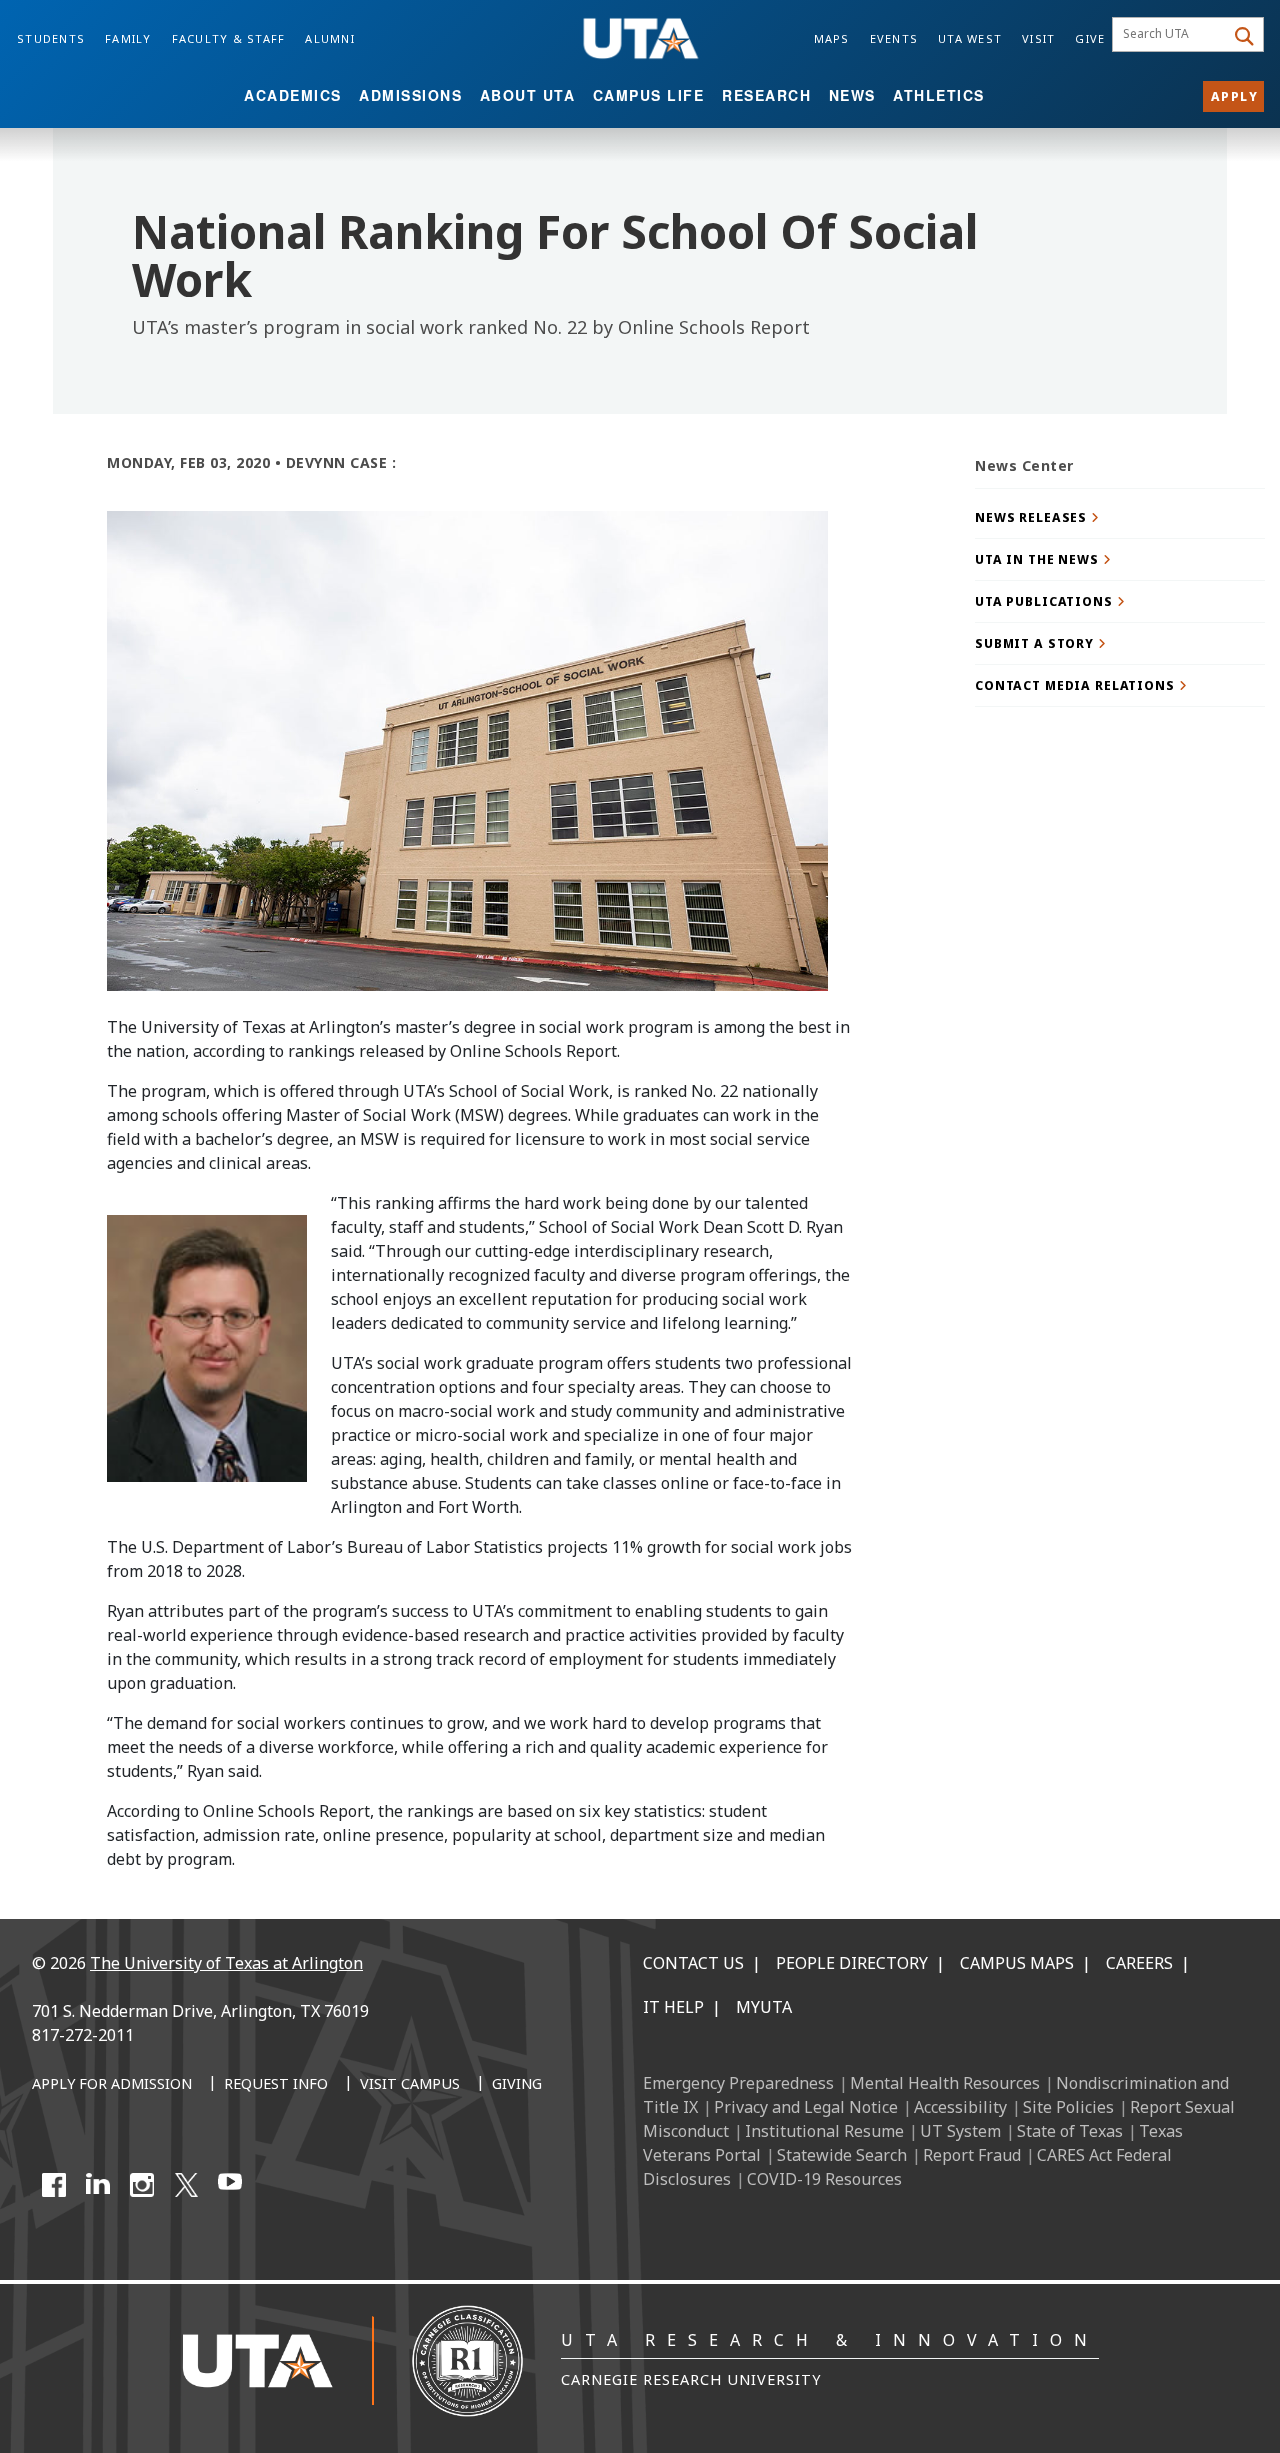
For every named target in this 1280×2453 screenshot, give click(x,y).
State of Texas (1070, 2131)
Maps (832, 38)
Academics (293, 95)
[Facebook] (54, 2185)
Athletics (939, 95)
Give (1090, 38)
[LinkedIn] (98, 2185)
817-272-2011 (83, 2035)
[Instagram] (142, 2185)
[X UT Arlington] (186, 2185)
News (852, 95)
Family (128, 38)
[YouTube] (230, 2185)
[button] (1120, 517)
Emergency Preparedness (738, 2083)
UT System (960, 2131)
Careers (1139, 1963)
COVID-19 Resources (824, 2179)
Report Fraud (972, 2155)
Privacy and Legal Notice (806, 2107)
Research (766, 95)
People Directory (852, 1963)
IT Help (673, 2007)
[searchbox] (1171, 35)
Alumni (330, 38)
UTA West (970, 38)
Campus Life (649, 95)
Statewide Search (842, 2155)
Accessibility (960, 2107)
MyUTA (764, 2007)
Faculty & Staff (229, 38)
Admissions (410, 95)
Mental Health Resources (945, 2083)
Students (51, 38)
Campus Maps (1017, 1963)
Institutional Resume (824, 2131)
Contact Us (693, 1963)
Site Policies (1068, 2107)
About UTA (528, 95)
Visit (1038, 38)
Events (894, 38)
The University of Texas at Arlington (226, 1963)
